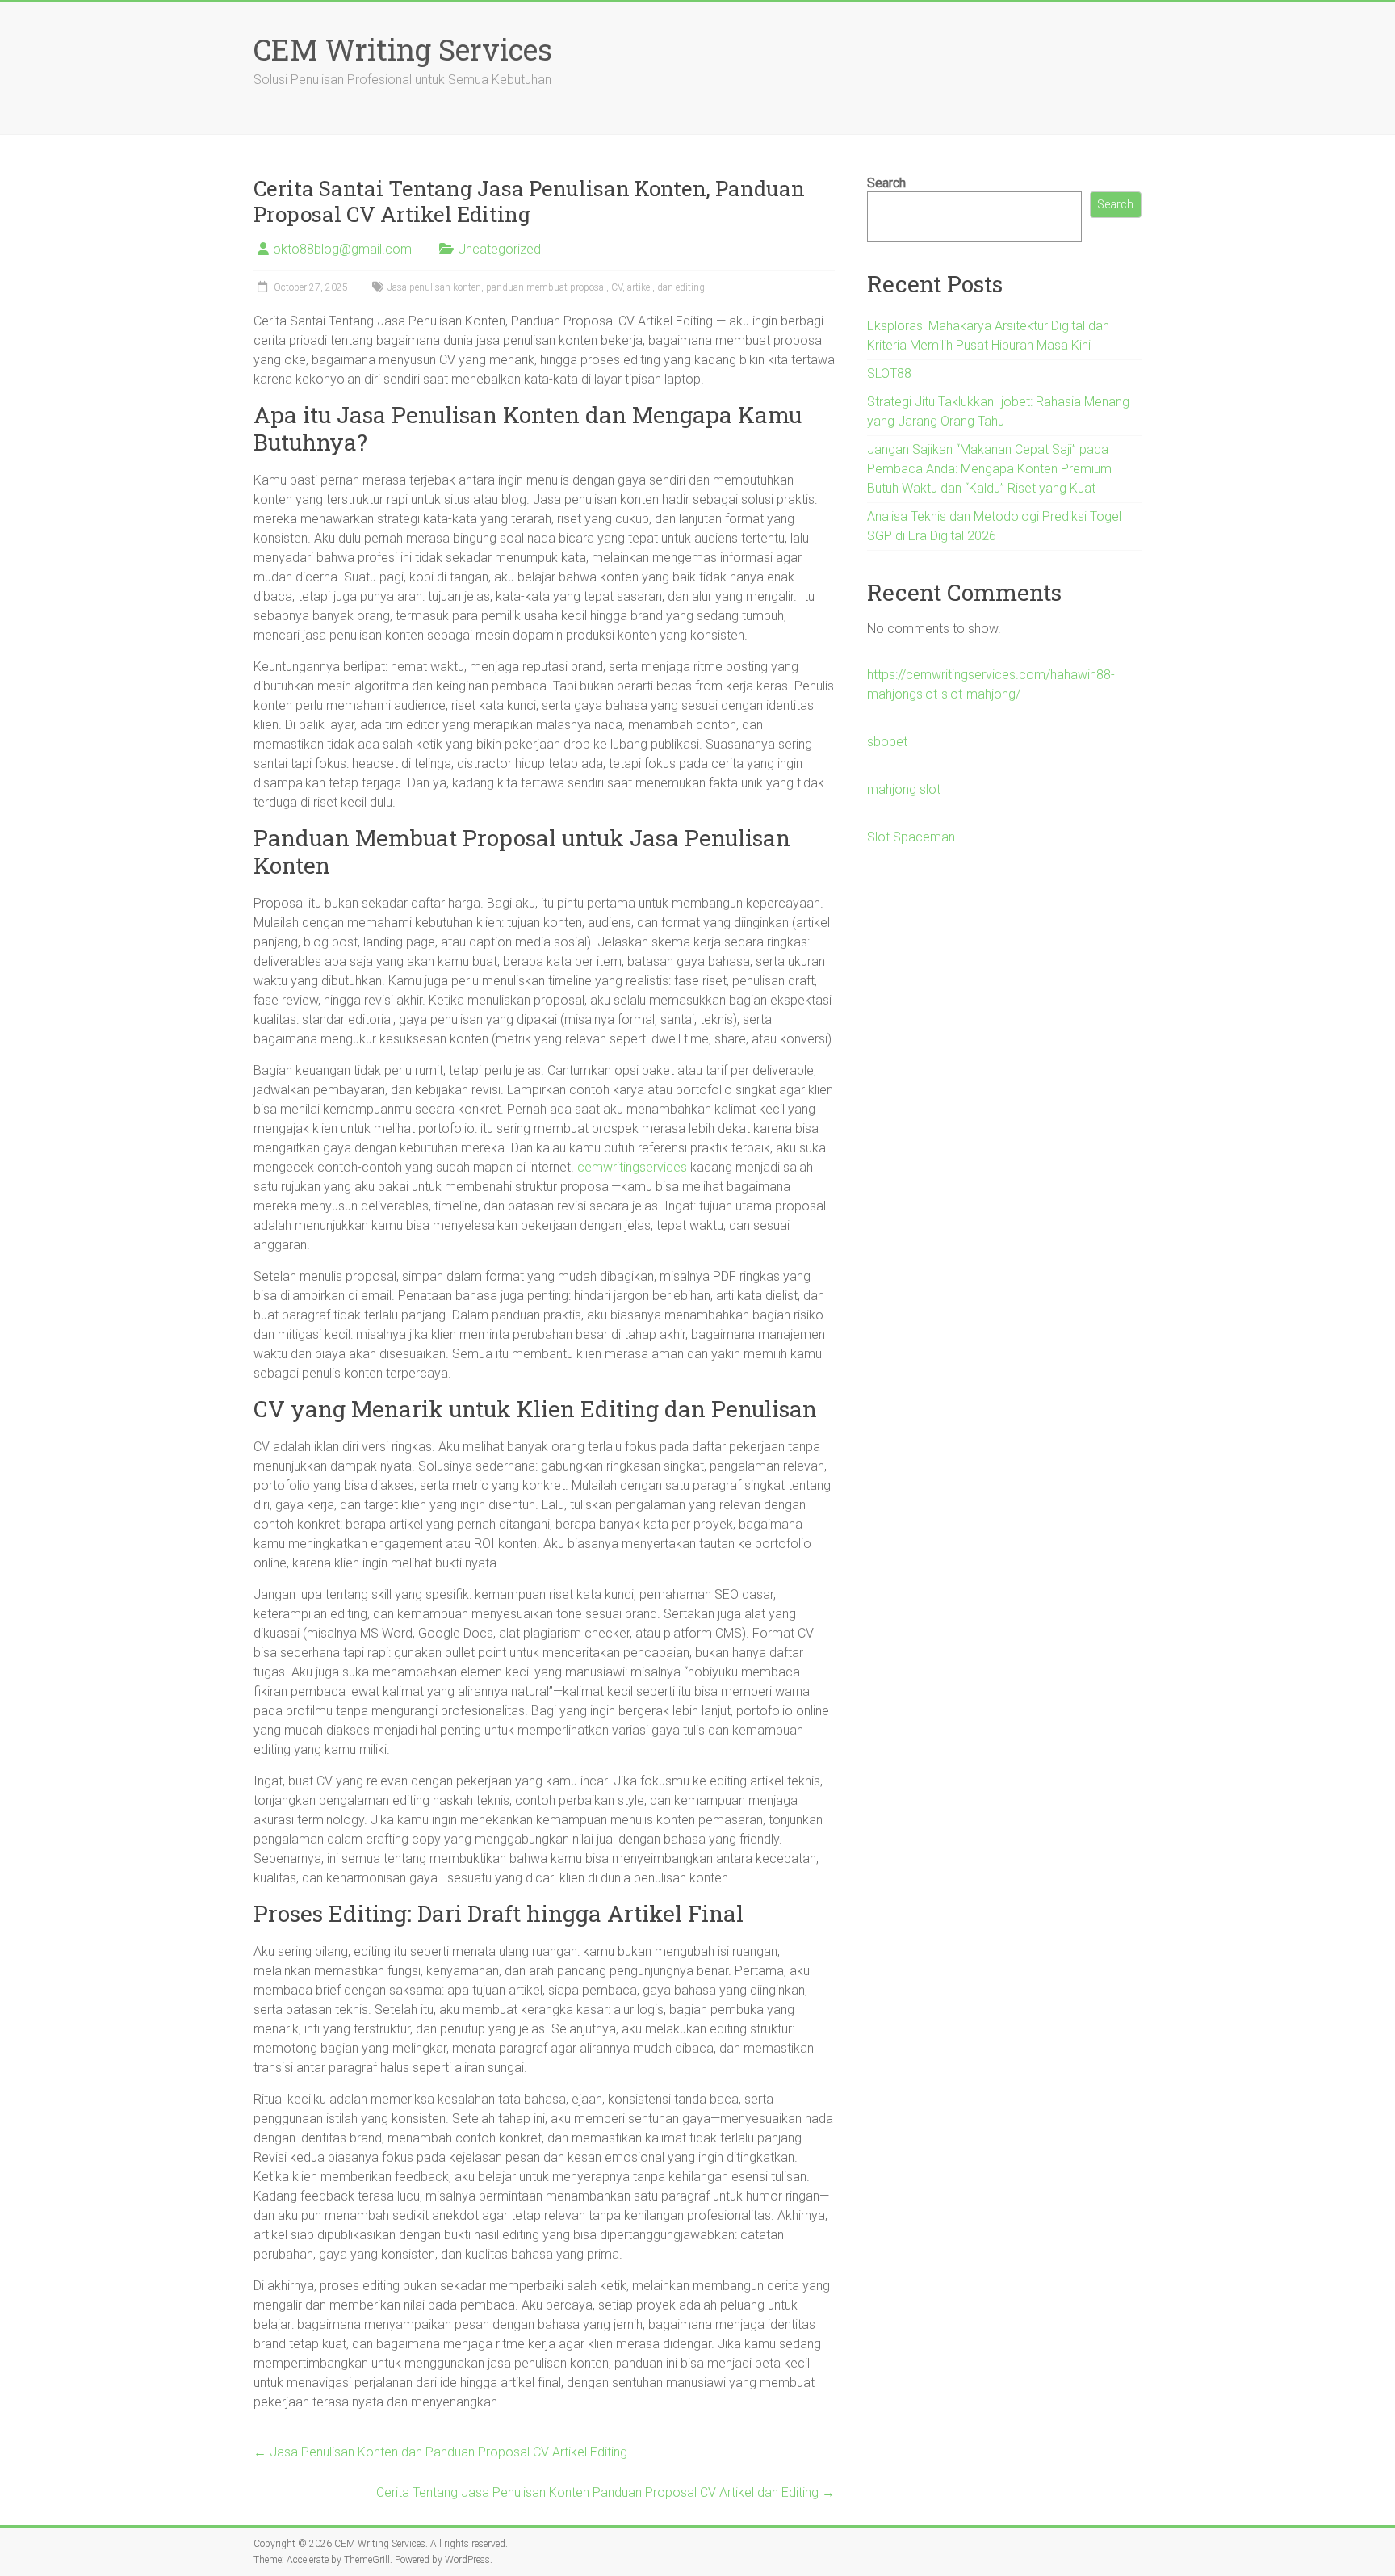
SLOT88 (889, 373)
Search (886, 183)
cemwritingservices (632, 1167)
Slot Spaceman (911, 837)
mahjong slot (904, 789)
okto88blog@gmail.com (342, 249)
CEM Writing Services (403, 49)
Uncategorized (499, 249)
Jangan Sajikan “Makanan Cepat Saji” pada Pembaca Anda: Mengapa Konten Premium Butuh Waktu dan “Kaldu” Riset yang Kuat (989, 469)
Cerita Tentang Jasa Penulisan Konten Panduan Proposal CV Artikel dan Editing (605, 2492)
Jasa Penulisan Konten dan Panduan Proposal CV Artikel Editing (440, 2452)
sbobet (887, 742)
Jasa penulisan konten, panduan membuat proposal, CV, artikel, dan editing (546, 287)
